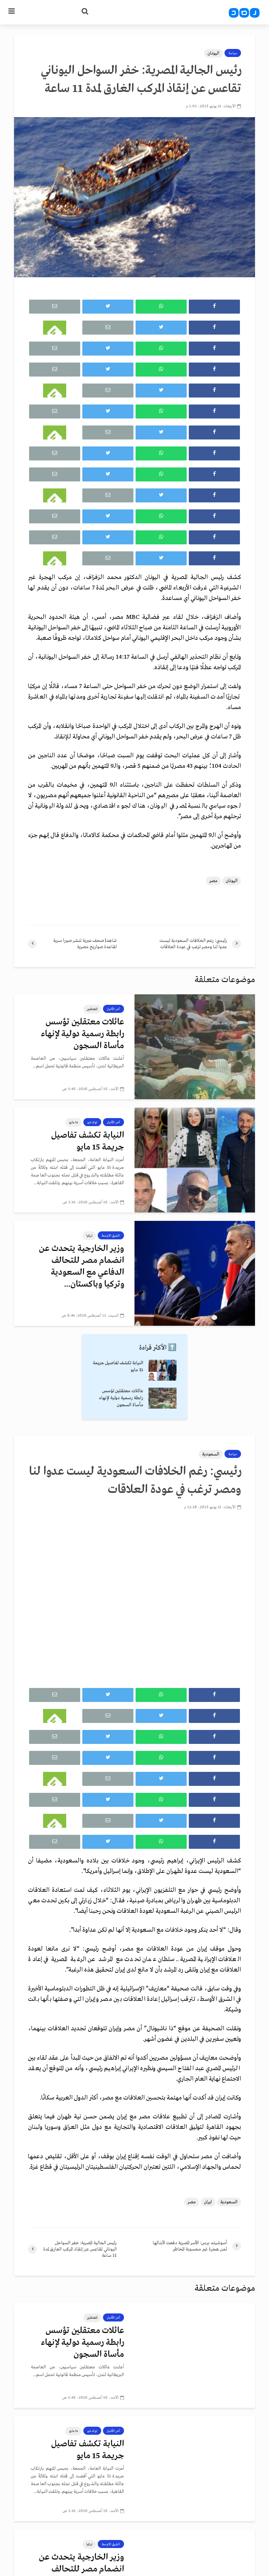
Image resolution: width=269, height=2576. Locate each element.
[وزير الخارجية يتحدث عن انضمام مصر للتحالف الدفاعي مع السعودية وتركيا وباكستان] (195, 1273)
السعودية (211, 1454)
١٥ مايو (74, 1122)
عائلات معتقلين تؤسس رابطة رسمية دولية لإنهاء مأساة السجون (82, 1034)
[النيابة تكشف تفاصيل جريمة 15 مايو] (195, 1160)
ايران (208, 2202)
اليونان (213, 53)
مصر (213, 881)
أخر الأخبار (113, 1009)
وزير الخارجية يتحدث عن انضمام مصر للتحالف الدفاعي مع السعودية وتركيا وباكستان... (81, 1266)
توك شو (92, 1122)
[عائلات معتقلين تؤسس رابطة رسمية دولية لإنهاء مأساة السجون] (195, 1046)
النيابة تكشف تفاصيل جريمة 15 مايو (88, 1141)
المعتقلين (92, 1009)
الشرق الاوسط (111, 1236)
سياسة (233, 53)
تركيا (89, 1236)
